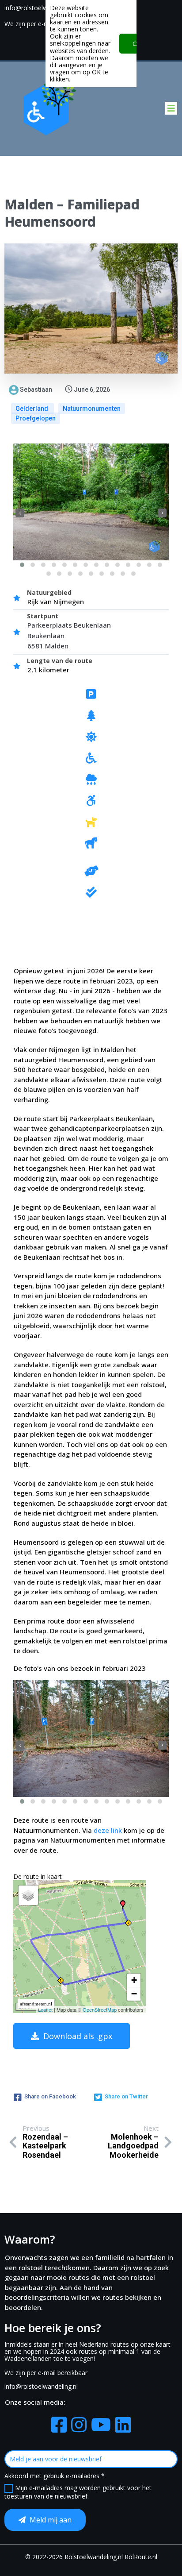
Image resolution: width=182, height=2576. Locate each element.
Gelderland (32, 409)
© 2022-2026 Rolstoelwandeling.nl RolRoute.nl (91, 2557)
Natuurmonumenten (92, 409)
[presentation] (20, 513)
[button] (22, 565)
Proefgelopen (36, 418)
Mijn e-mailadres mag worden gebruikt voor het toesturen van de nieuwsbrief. (78, 2492)
